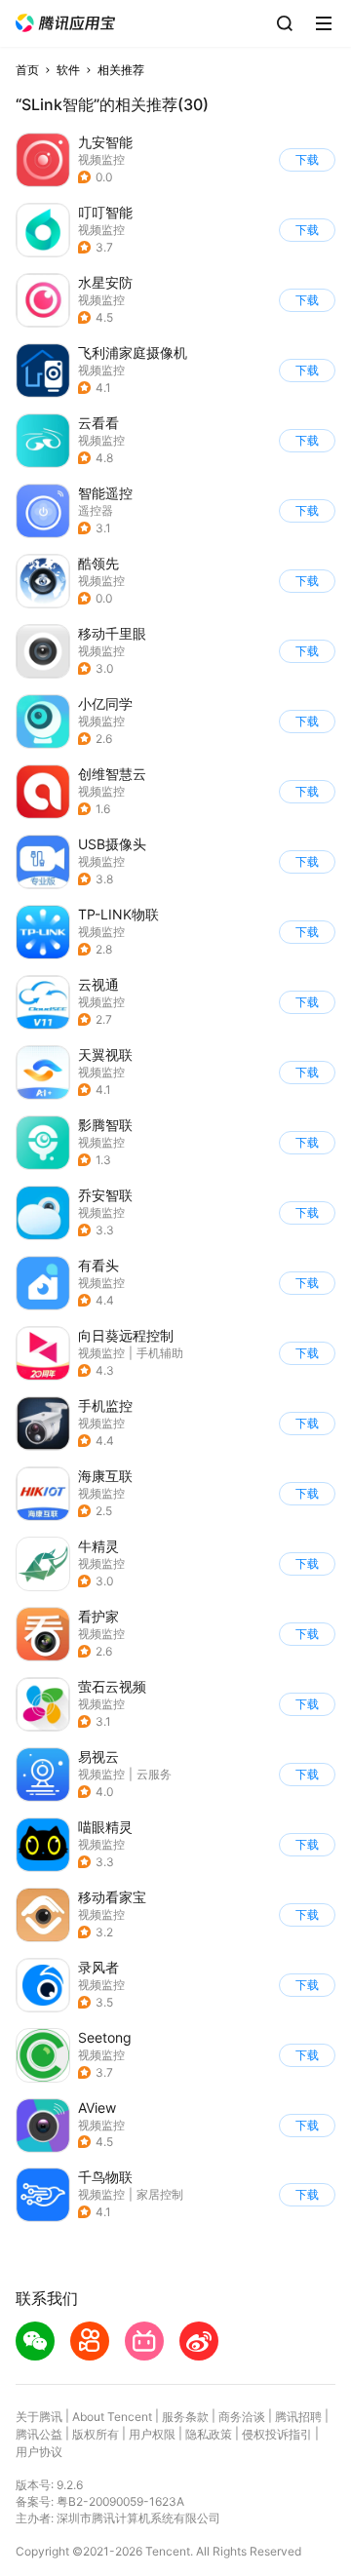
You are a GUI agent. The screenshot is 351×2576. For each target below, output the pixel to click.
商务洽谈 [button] (242, 2417)
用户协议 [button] (39, 2452)
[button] (65, 23)
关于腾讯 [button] (39, 2417)
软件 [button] (68, 70)
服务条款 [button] (185, 2417)
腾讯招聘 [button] (298, 2417)
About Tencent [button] (112, 2417)
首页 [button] (27, 70)
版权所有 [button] (96, 2434)
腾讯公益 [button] (39, 2434)
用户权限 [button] (152, 2434)
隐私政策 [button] (209, 2434)
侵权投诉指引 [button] (277, 2434)
